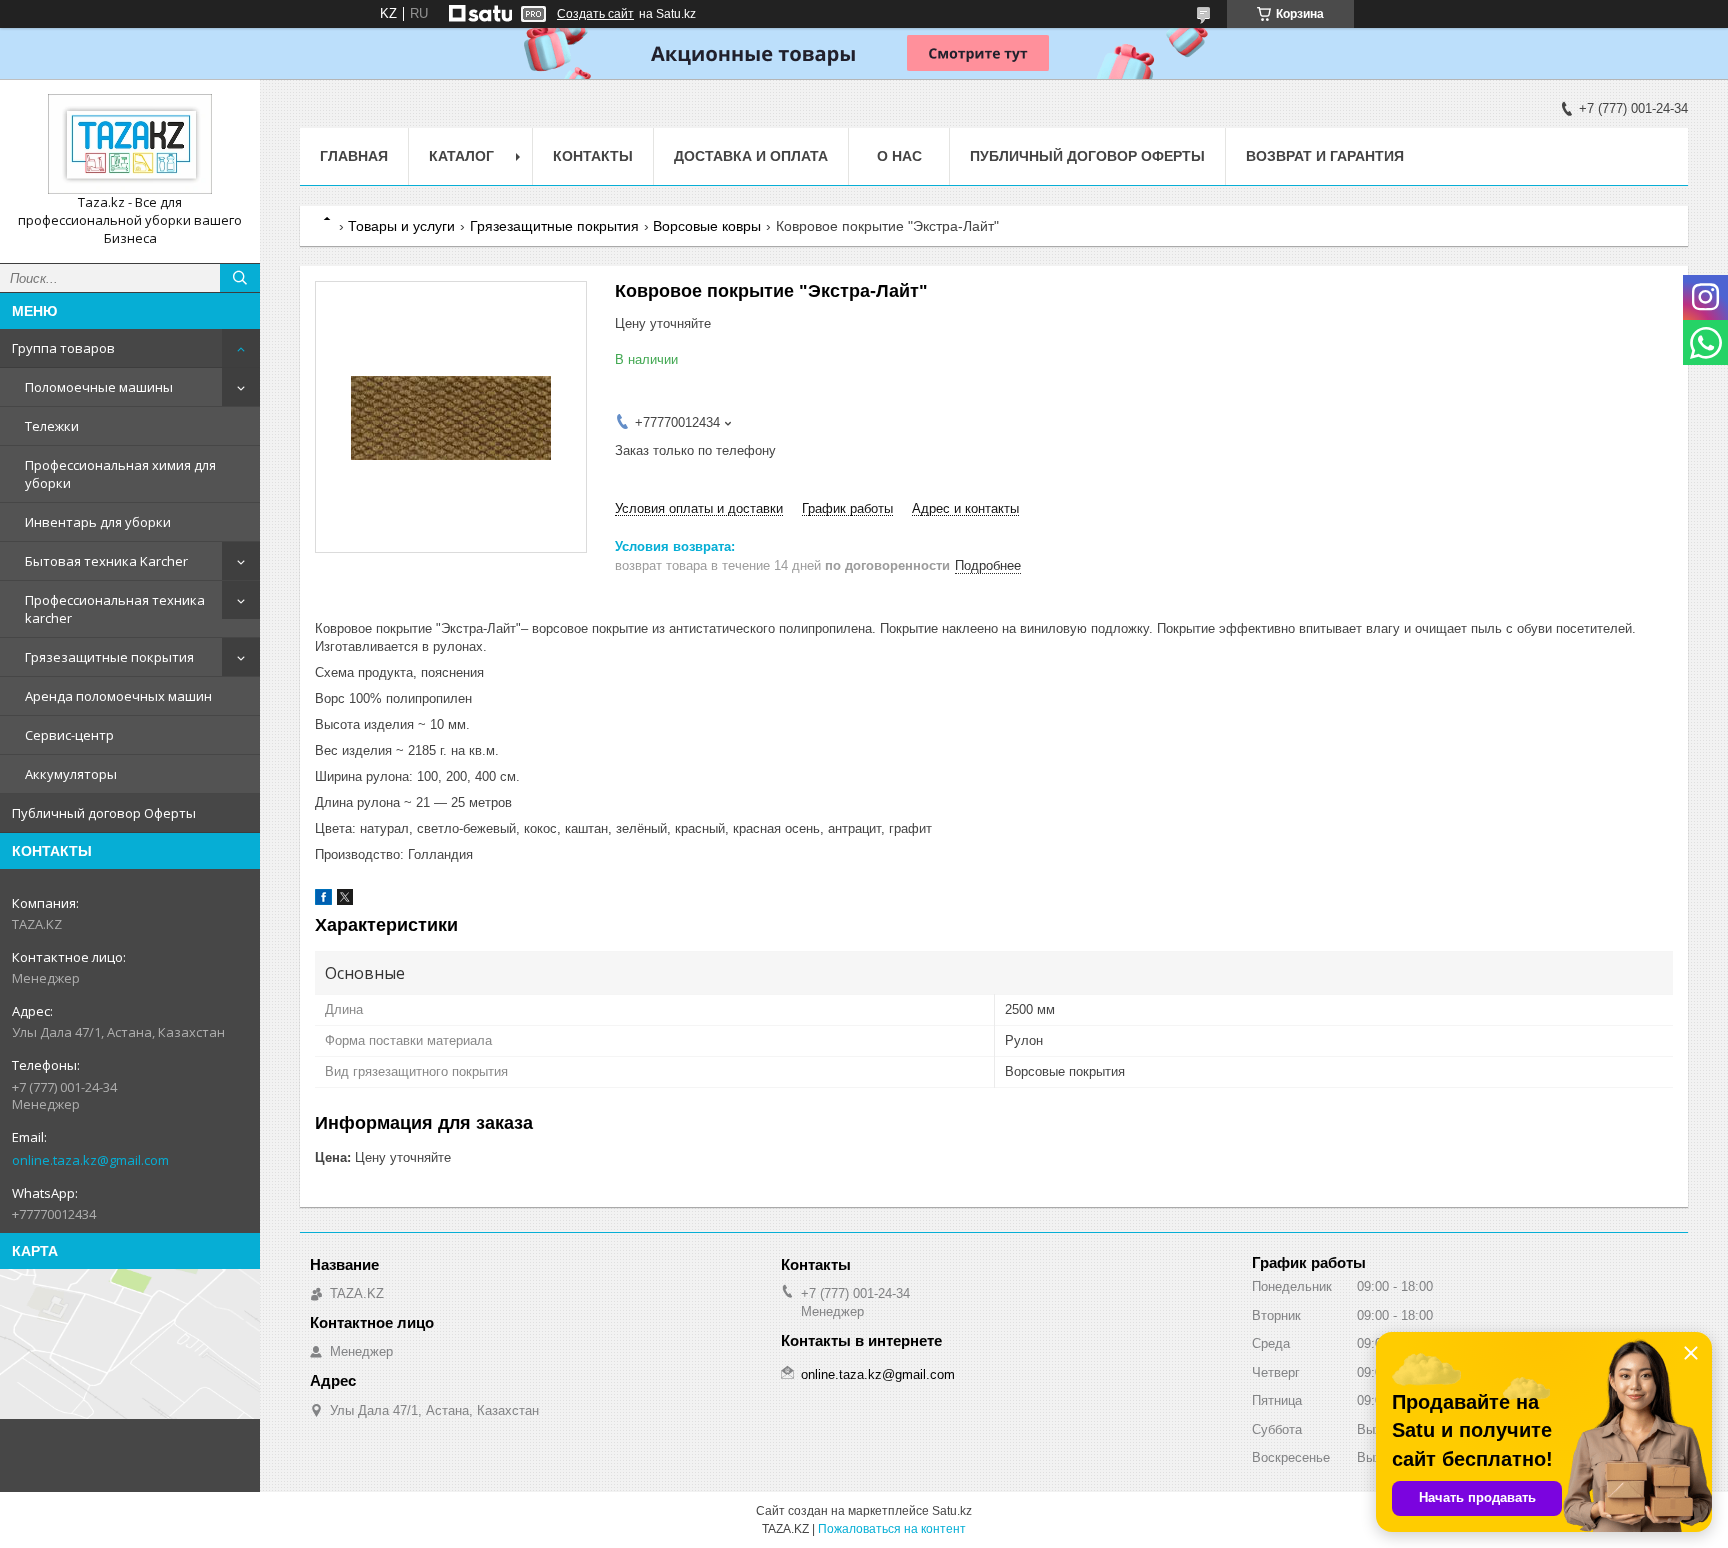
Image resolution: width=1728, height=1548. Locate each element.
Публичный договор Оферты (104, 813)
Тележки (52, 426)
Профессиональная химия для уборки (120, 474)
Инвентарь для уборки (98, 522)
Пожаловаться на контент (892, 1529)
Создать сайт (595, 14)
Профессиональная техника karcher (115, 609)
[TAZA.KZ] (130, 144)
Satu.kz (952, 1511)
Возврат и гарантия (1325, 156)
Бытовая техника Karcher (106, 561)
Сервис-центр (69, 735)
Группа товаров (63, 348)
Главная (354, 156)
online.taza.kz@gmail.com (90, 1160)
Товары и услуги (401, 226)
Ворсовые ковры (707, 226)
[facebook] (323, 900)
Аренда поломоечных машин (118, 696)
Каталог (461, 156)
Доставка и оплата (751, 156)
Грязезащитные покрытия (109, 657)
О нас (899, 156)
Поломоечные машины (99, 387)
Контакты (593, 156)
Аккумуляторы (71, 774)
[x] (345, 900)
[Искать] (240, 278)
